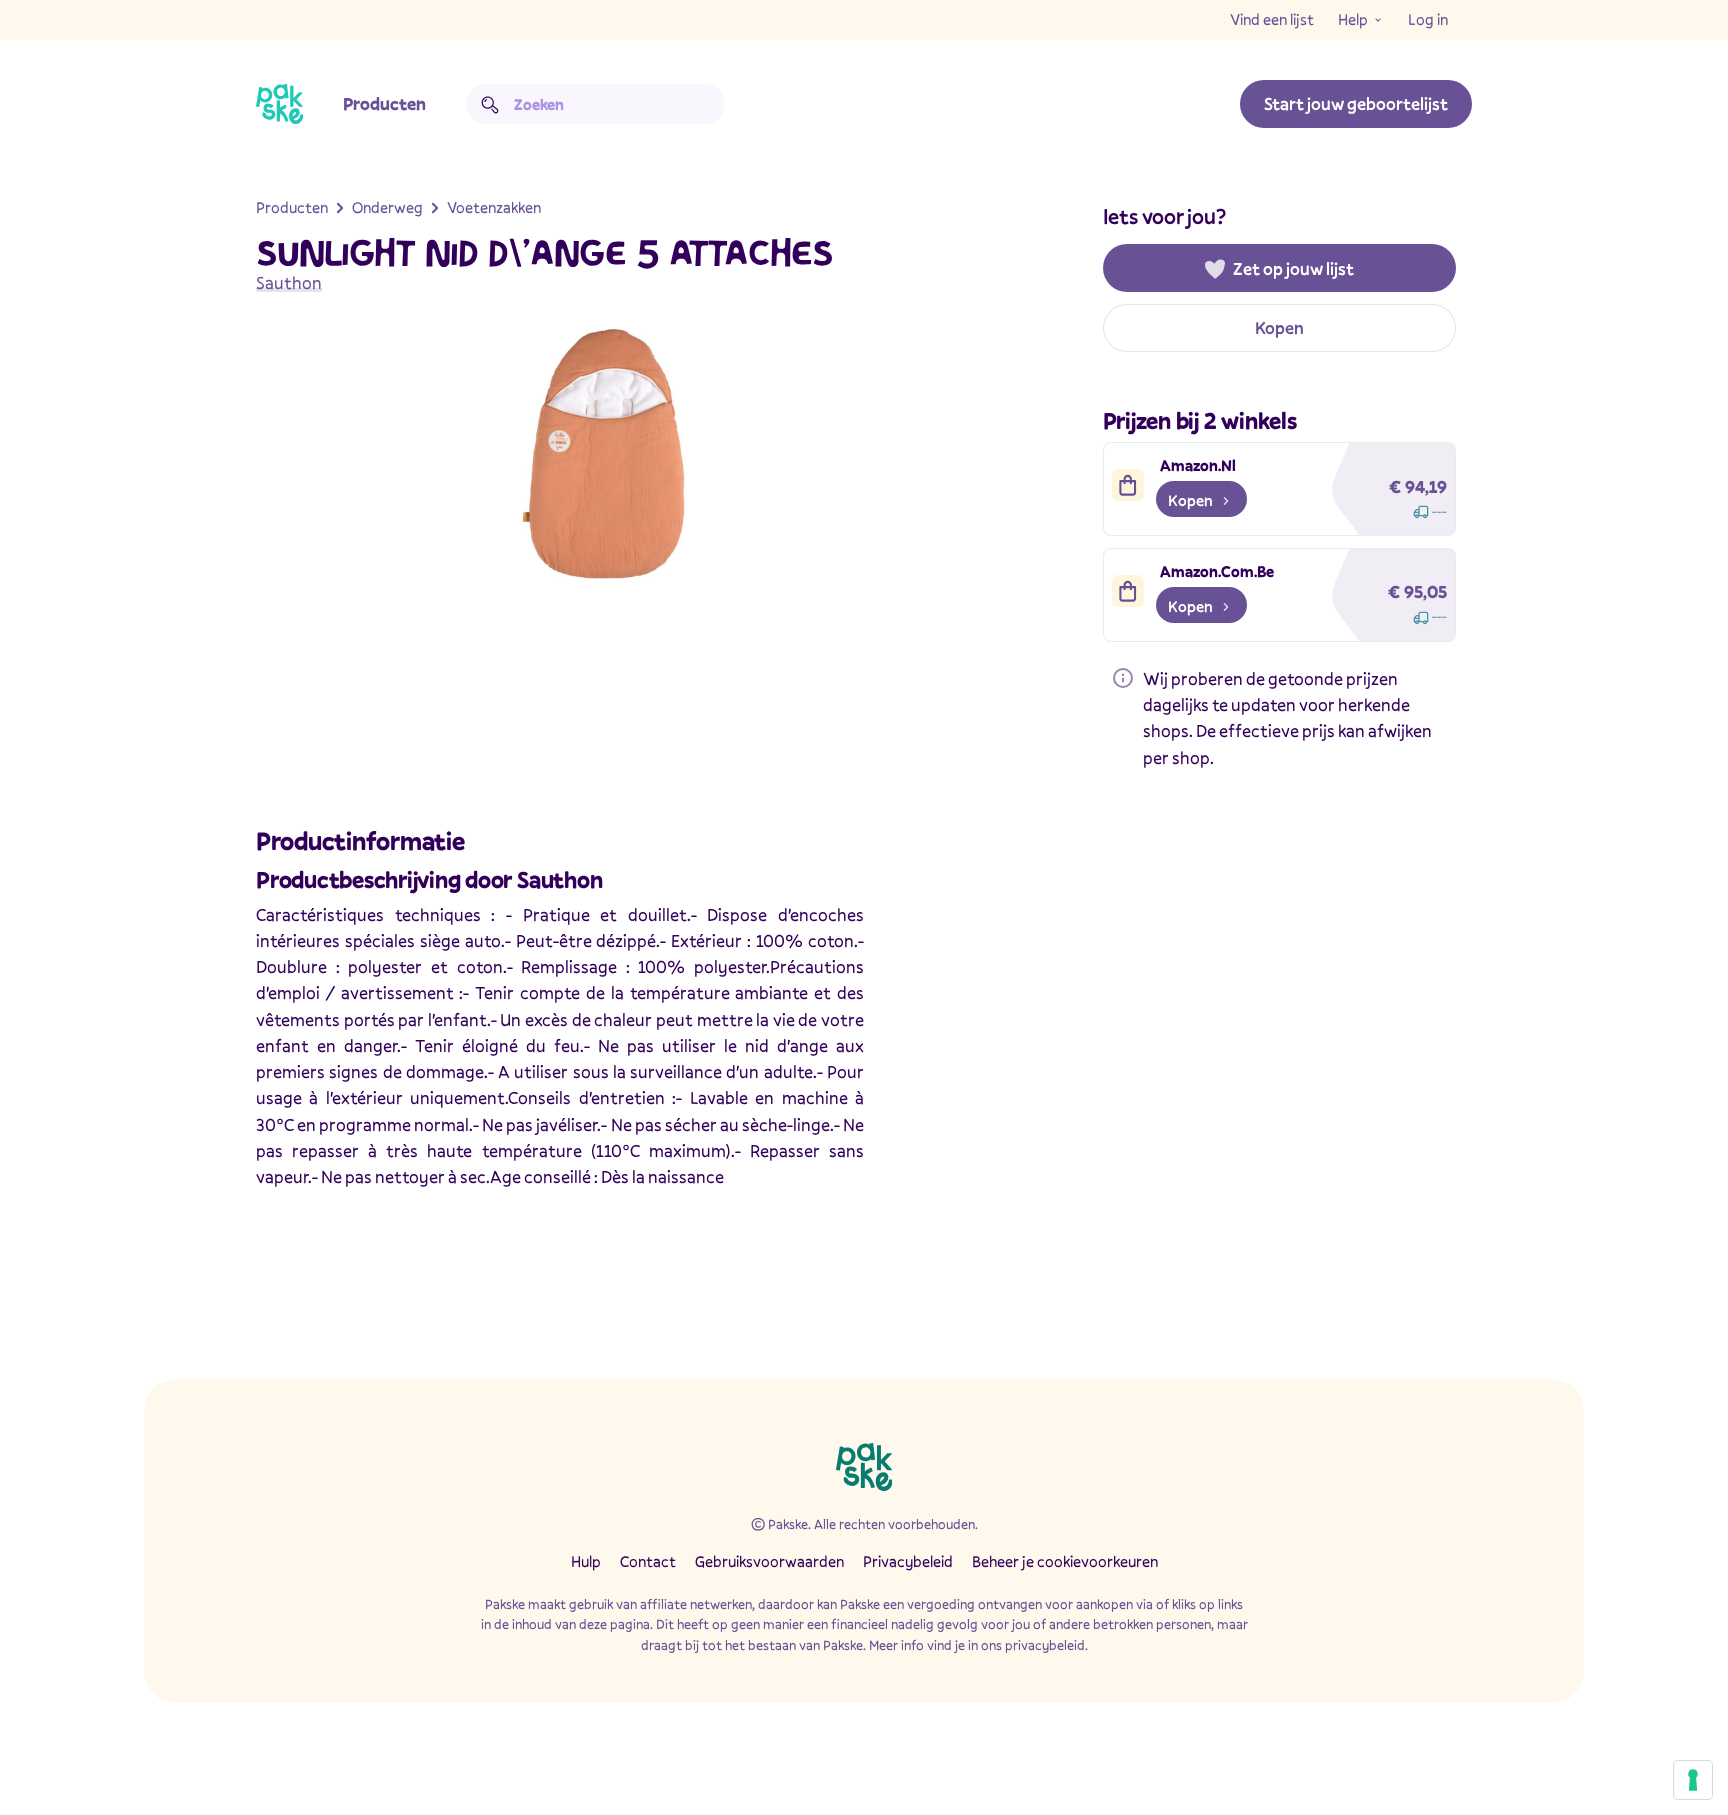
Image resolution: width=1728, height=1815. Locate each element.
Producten (384, 103)
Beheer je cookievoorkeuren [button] (1065, 1561)
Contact (648, 1561)
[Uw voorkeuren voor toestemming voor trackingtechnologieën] (1693, 1780)
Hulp (586, 1561)
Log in (1428, 19)
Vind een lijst (1272, 19)
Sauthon (289, 282)
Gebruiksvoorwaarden (769, 1561)
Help (1353, 19)
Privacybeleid (908, 1561)
